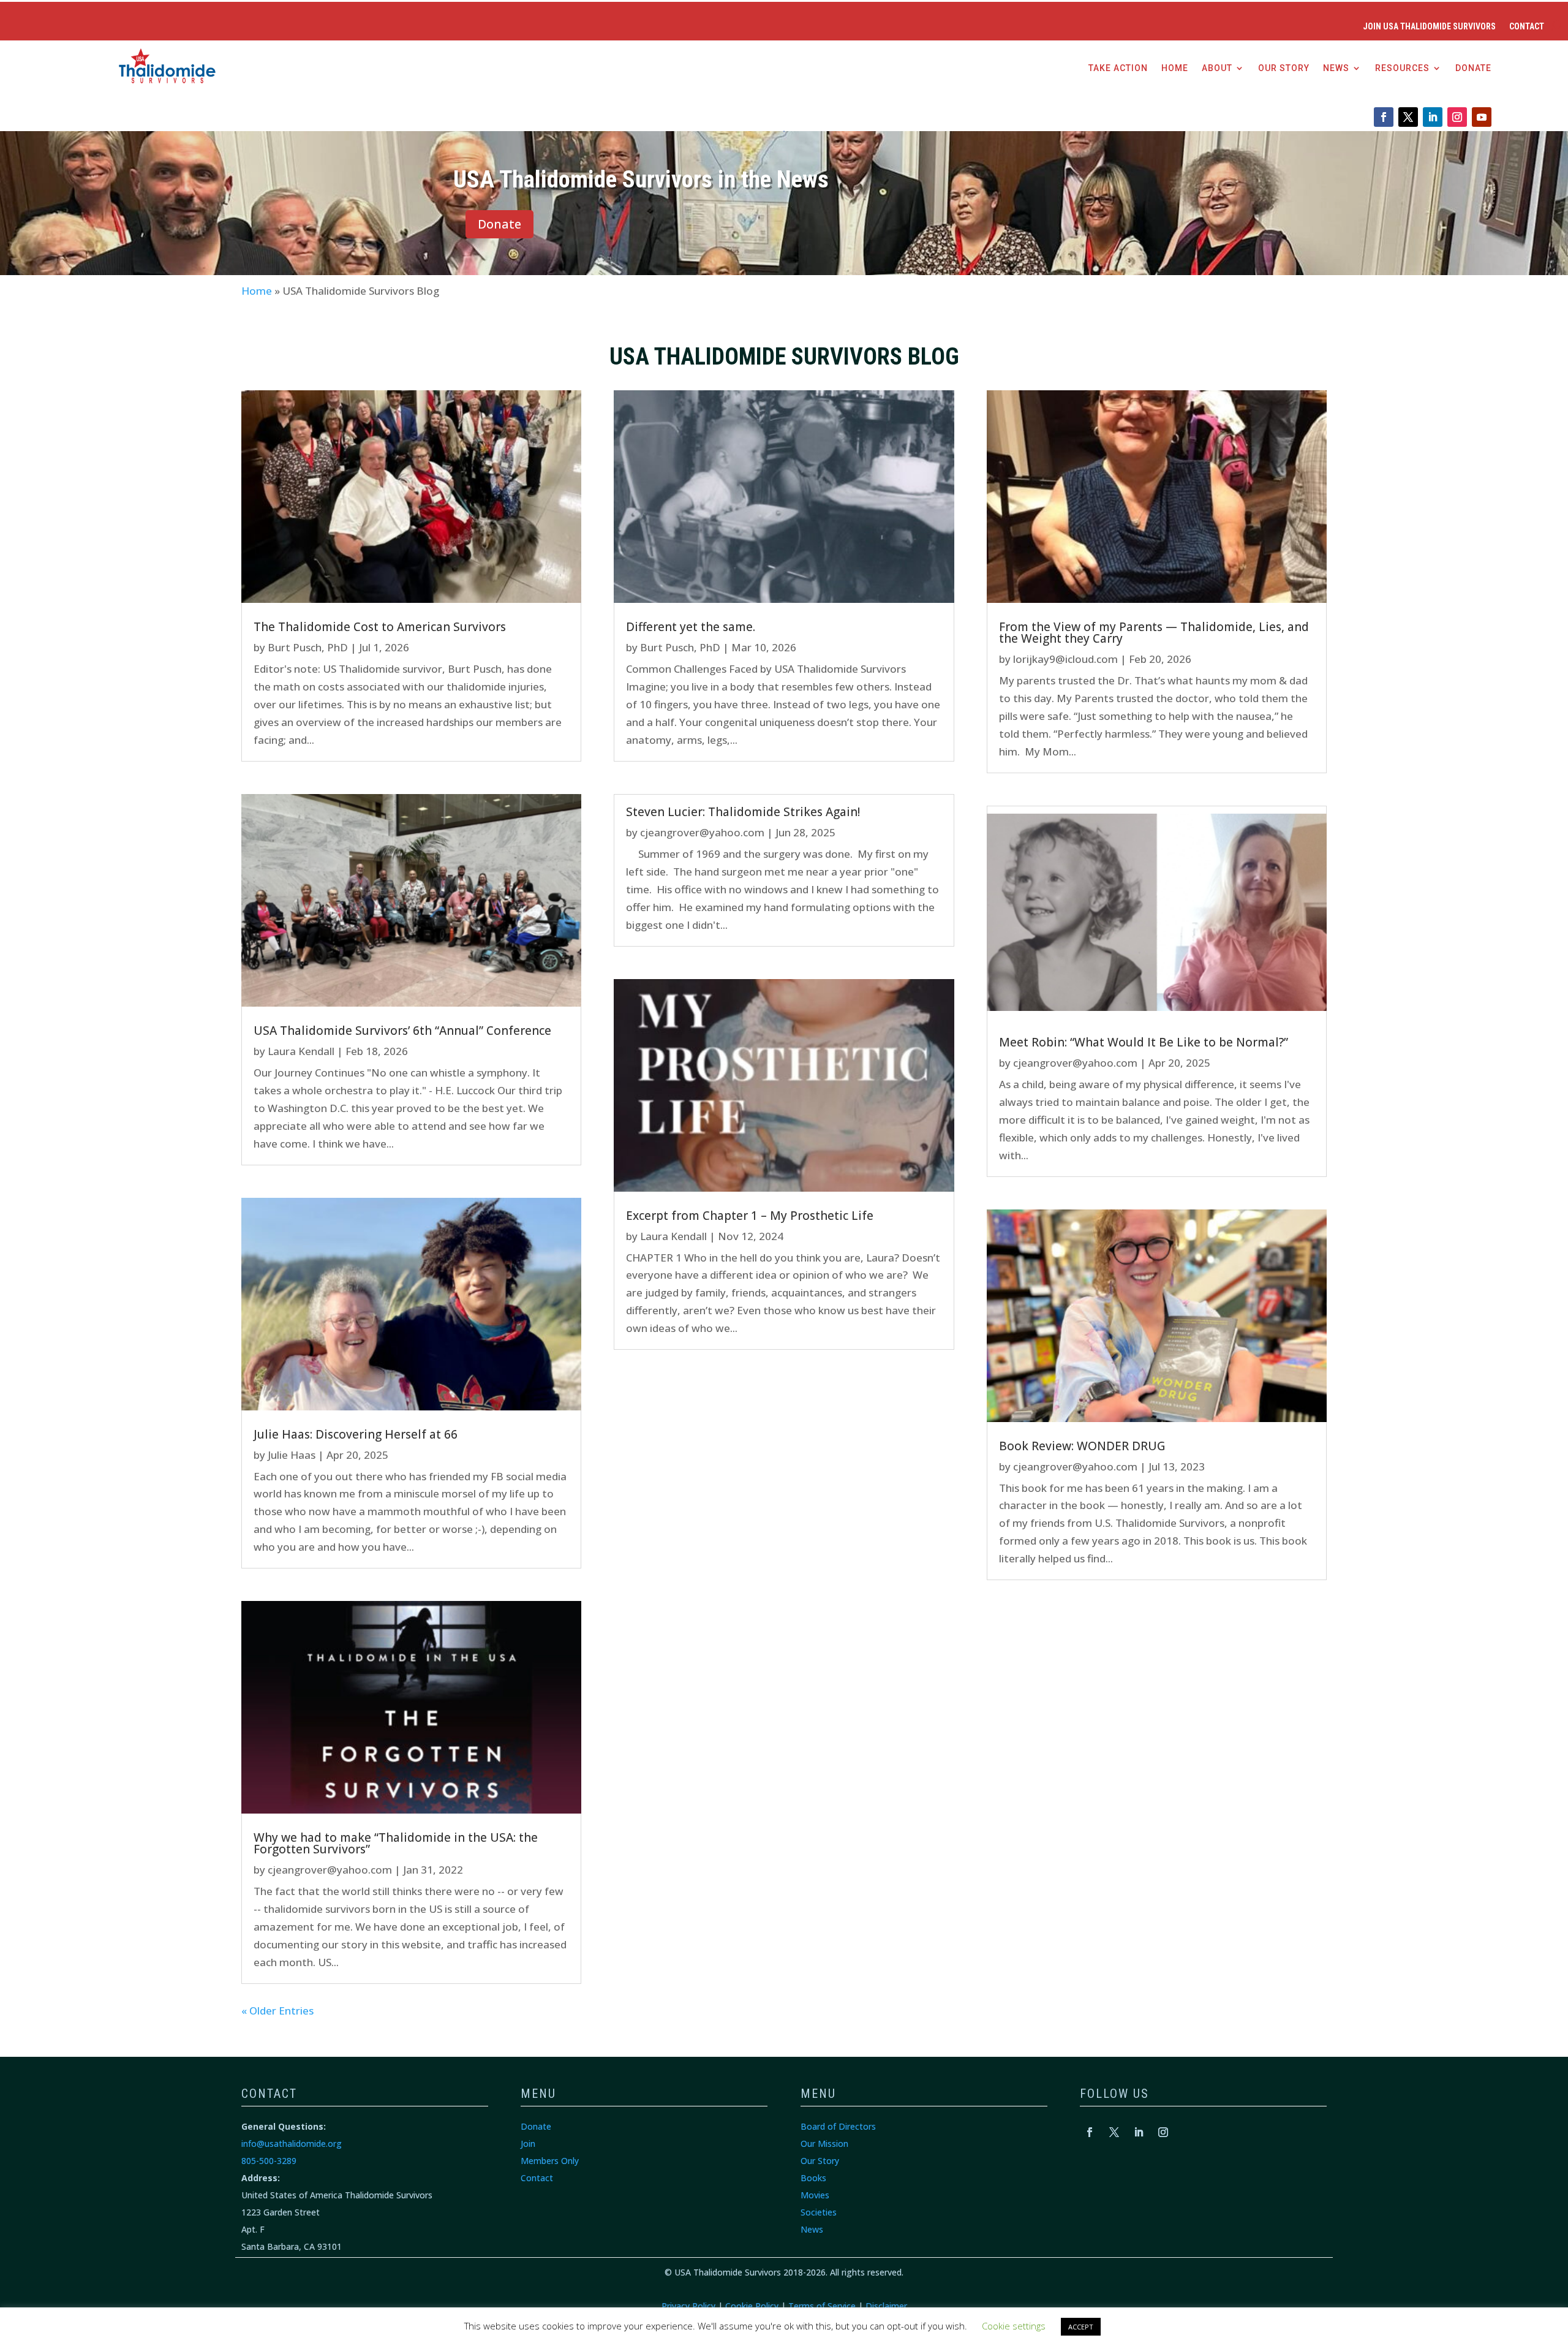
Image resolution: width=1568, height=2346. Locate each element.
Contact (1527, 27)
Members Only (550, 2161)
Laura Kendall (301, 1051)
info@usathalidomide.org (292, 2144)
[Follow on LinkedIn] (1433, 117)
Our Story (1284, 68)
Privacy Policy (688, 2306)
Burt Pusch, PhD (308, 647)
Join (528, 2144)
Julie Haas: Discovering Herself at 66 (356, 1434)
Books (813, 2178)
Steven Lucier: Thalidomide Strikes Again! (743, 812)
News (1336, 68)
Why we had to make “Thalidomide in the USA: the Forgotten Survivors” (396, 1843)
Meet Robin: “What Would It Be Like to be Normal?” (1144, 1042)
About (1217, 68)
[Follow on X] (1408, 117)
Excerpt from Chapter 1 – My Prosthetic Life (750, 1216)
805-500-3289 (269, 2161)
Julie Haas (292, 1455)
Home (1175, 68)
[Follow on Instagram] (1457, 117)
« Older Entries (277, 2011)
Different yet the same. (691, 627)
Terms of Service (822, 2306)
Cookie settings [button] (1014, 2326)
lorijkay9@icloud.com (1065, 659)
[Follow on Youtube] (1482, 117)
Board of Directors (838, 2126)
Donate (1473, 68)
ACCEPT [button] (1081, 2327)
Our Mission (824, 2144)
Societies (819, 2212)
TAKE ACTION (1118, 68)
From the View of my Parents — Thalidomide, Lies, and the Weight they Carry (1154, 633)
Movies (815, 2195)
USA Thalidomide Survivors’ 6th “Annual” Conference (402, 1031)
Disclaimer (886, 2306)
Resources (1402, 68)
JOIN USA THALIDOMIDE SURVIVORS (1429, 27)
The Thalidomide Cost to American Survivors (380, 627)
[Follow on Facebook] (1384, 117)
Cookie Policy (752, 2306)
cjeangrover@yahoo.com (330, 1870)
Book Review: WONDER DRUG (1082, 1446)
